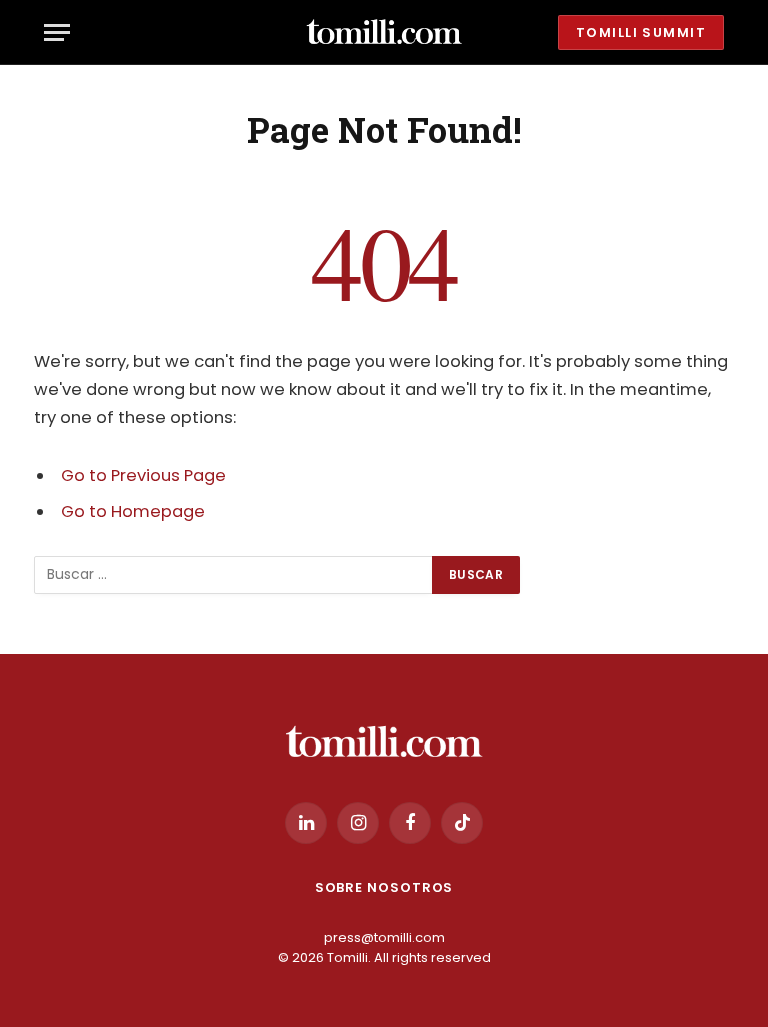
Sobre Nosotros (384, 887)
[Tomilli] (383, 32)
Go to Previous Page (143, 475)
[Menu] (57, 32)
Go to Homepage (133, 511)
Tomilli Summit (641, 32)
